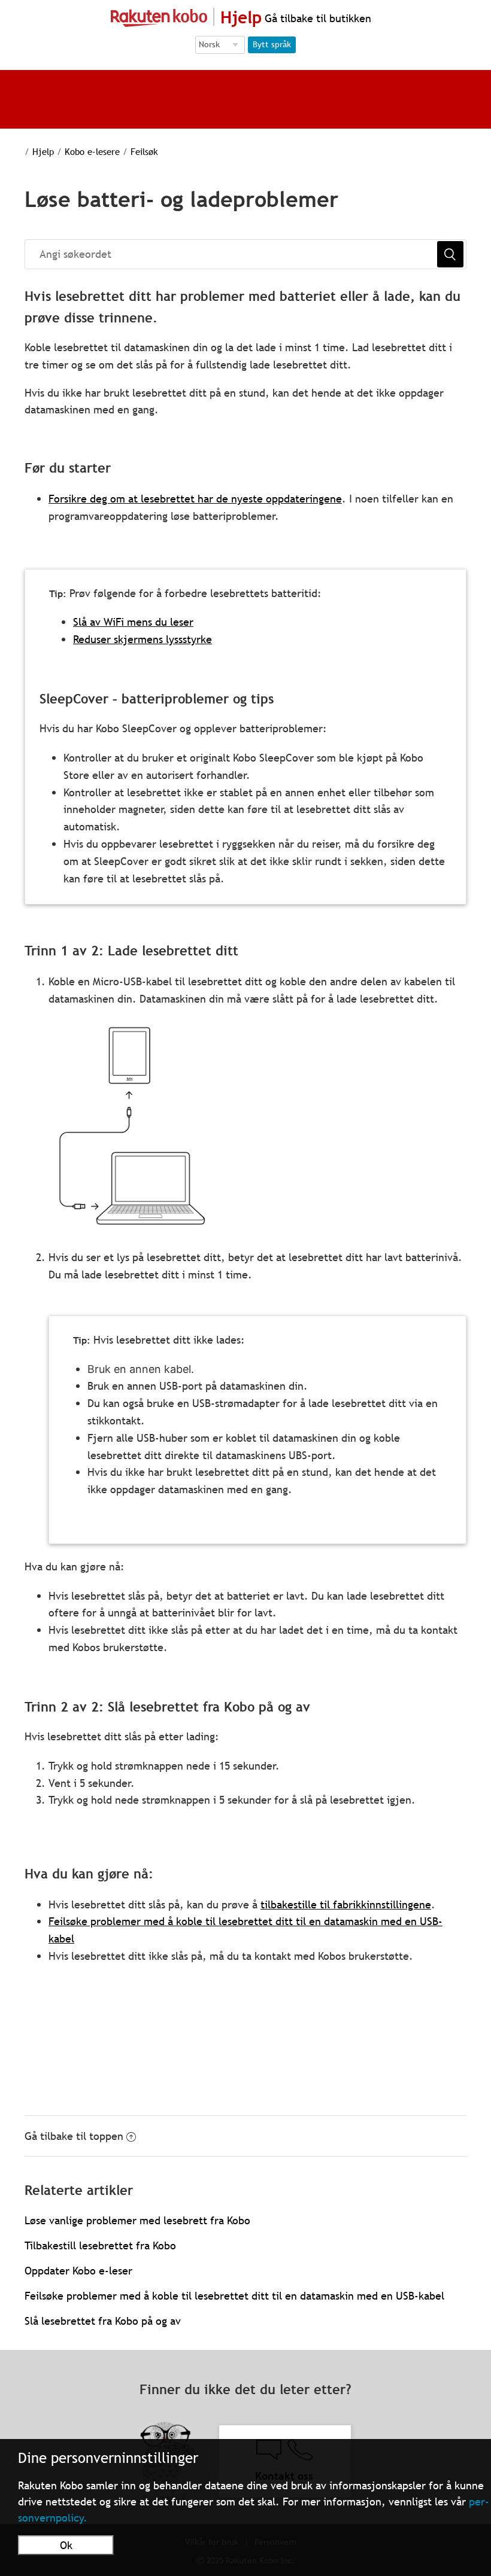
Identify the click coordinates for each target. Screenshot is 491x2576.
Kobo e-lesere (92, 151)
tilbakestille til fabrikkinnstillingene (346, 1904)
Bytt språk (272, 44)
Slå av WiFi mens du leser (133, 622)
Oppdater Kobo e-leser (78, 2271)
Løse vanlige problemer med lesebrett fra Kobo (137, 2220)
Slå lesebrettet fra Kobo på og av (103, 2321)
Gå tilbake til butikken (316, 18)
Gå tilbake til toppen (74, 2136)
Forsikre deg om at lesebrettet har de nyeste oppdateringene (195, 499)
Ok (66, 2545)
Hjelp (43, 151)
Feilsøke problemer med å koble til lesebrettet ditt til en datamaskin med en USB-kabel (234, 2296)
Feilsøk (144, 151)
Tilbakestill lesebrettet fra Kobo (100, 2245)
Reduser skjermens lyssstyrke (143, 639)
